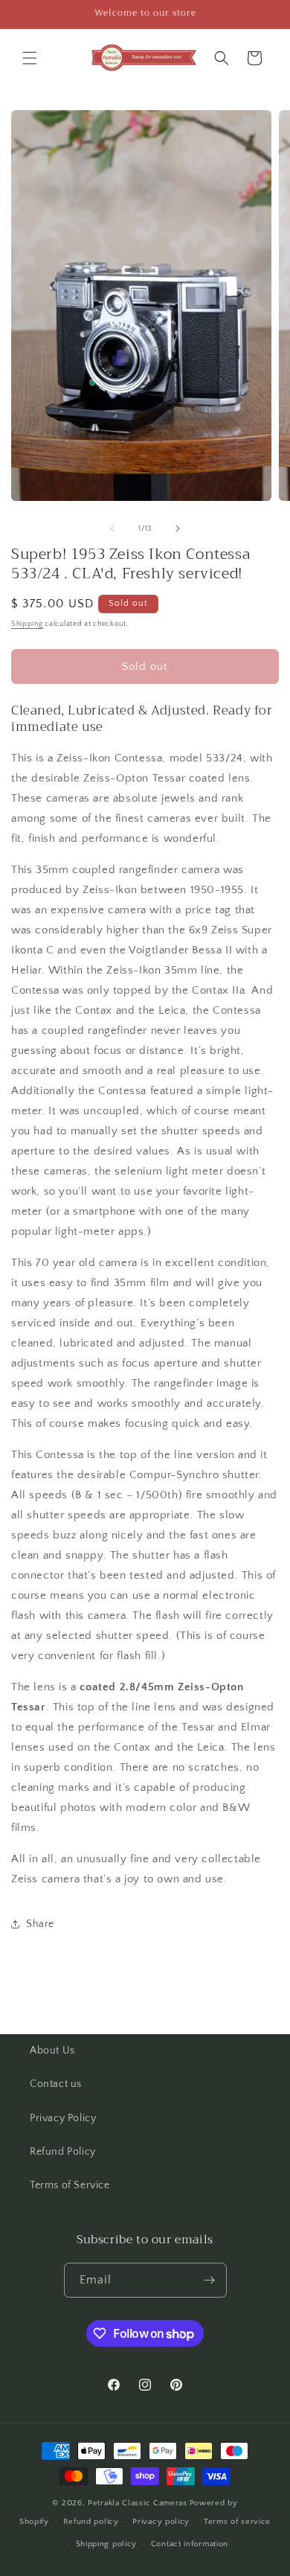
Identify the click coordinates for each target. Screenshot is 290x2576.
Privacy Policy (63, 2118)
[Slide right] (178, 528)
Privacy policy (161, 2522)
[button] (30, 58)
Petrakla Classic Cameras (138, 2503)
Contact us (56, 2084)
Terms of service (237, 2522)
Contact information (190, 2544)
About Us (52, 2051)
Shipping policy (107, 2544)
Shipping (27, 624)
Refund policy (91, 2522)
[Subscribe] (210, 2280)
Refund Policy (63, 2152)
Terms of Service (70, 2185)
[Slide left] (112, 528)
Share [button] (40, 1924)
